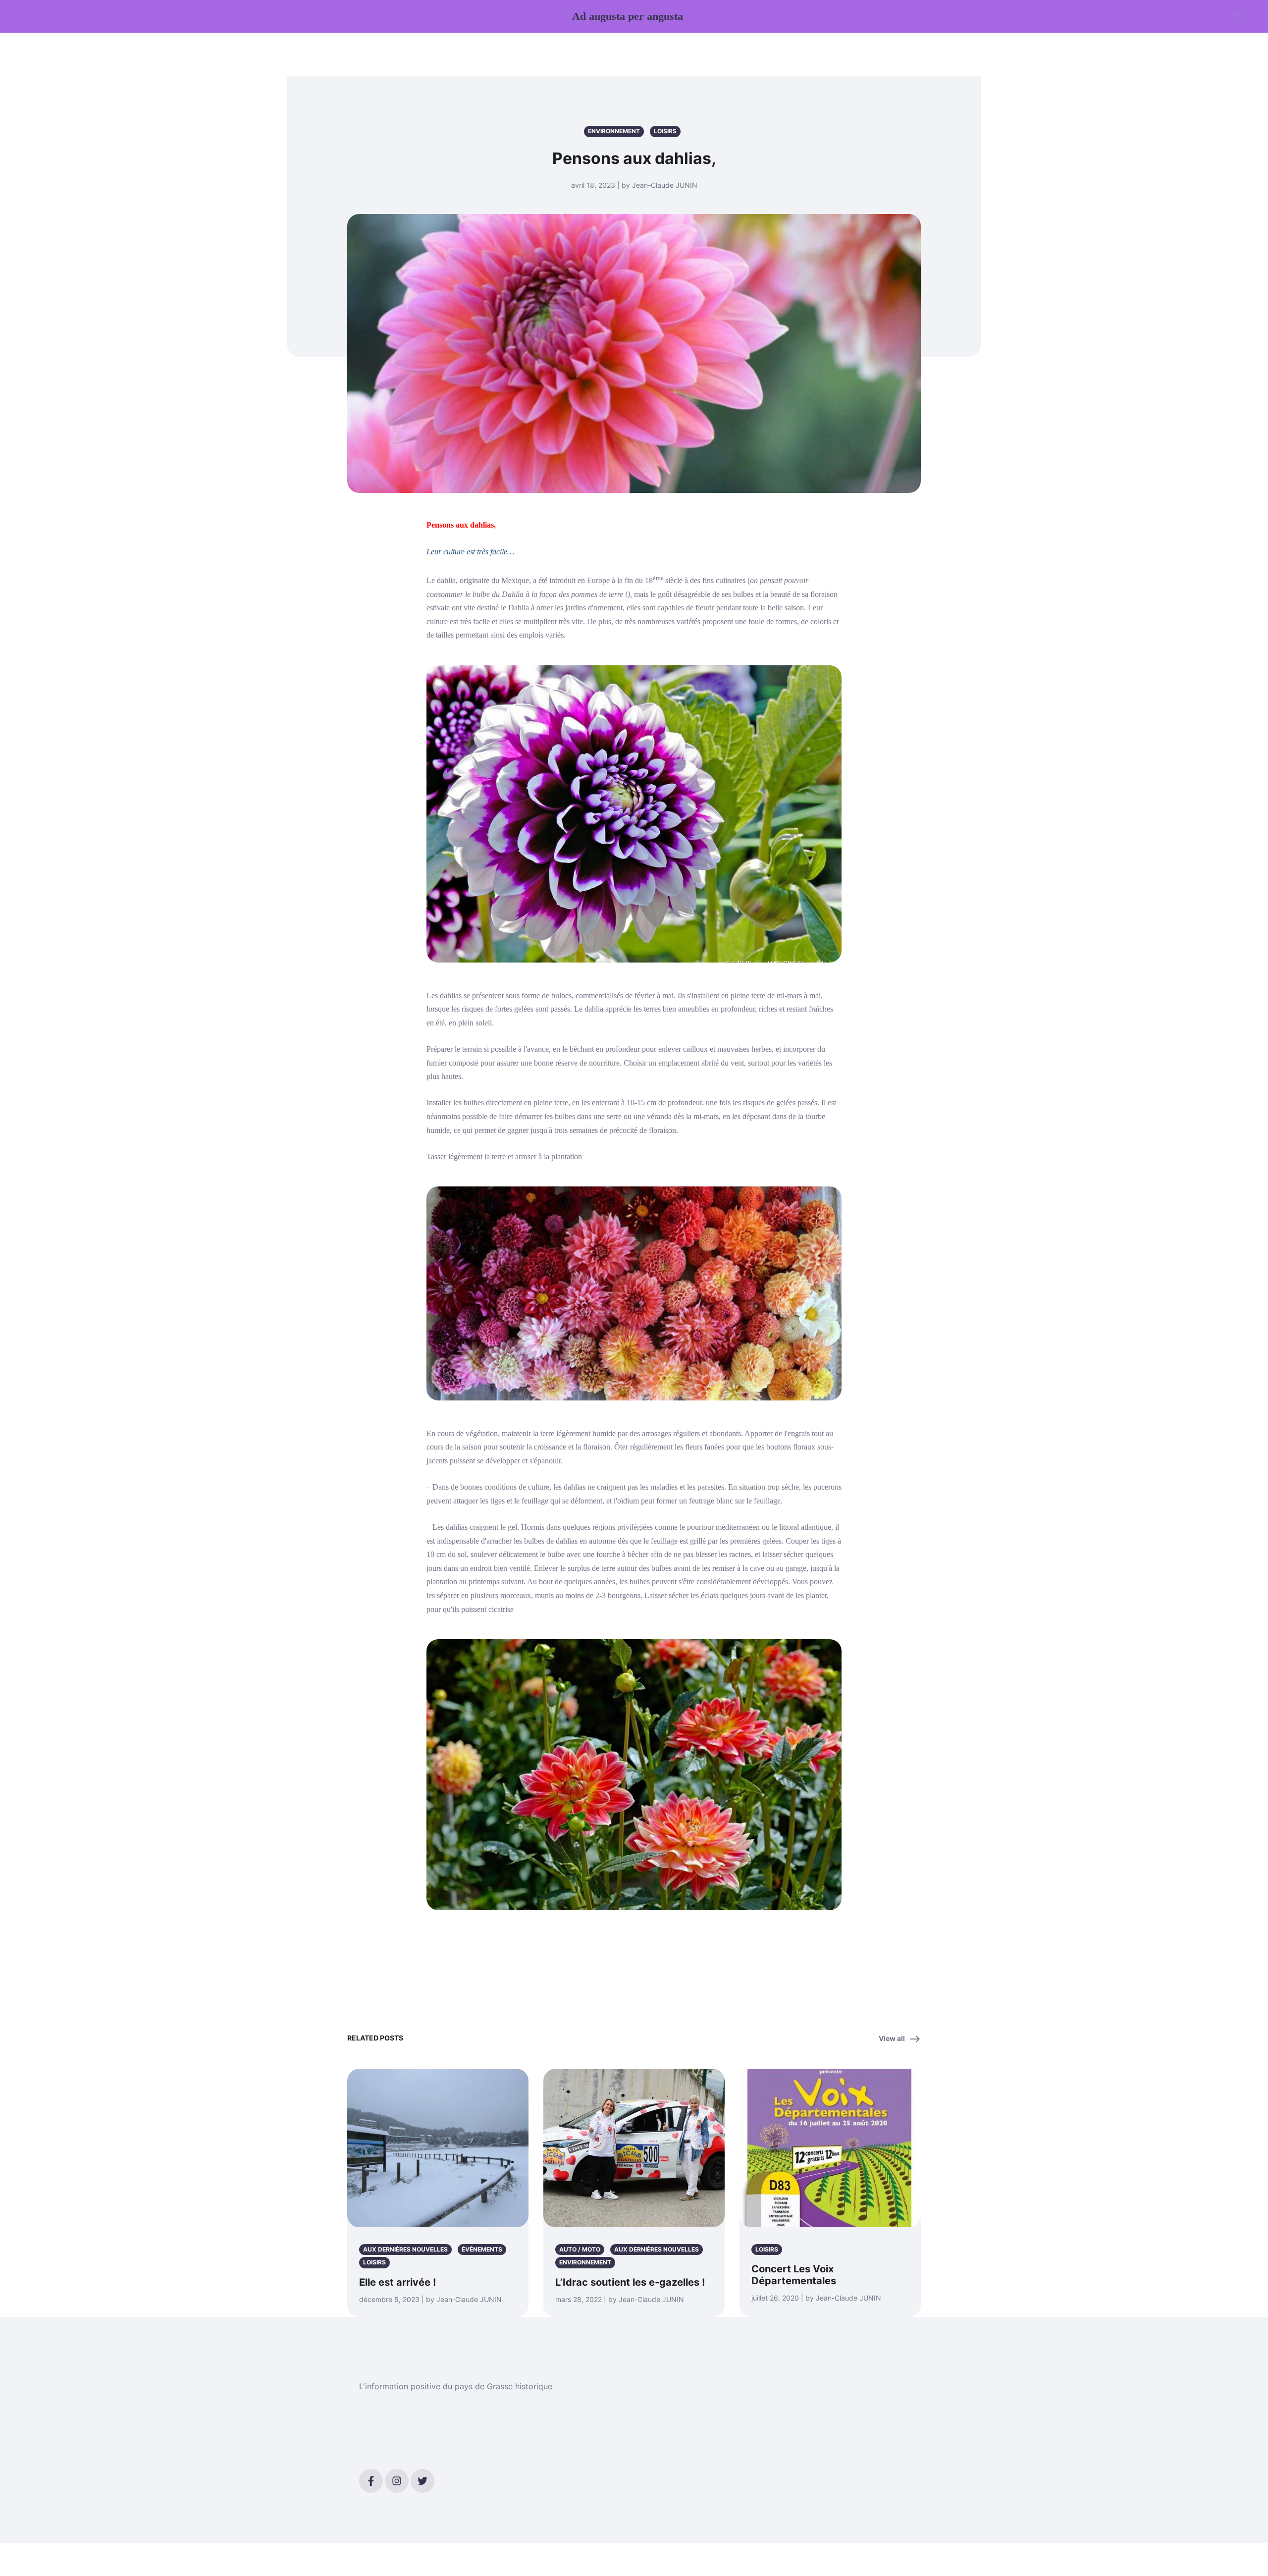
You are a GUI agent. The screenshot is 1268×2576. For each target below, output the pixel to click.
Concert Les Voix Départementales (794, 2275)
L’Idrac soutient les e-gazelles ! (630, 2282)
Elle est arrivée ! (397, 2282)
